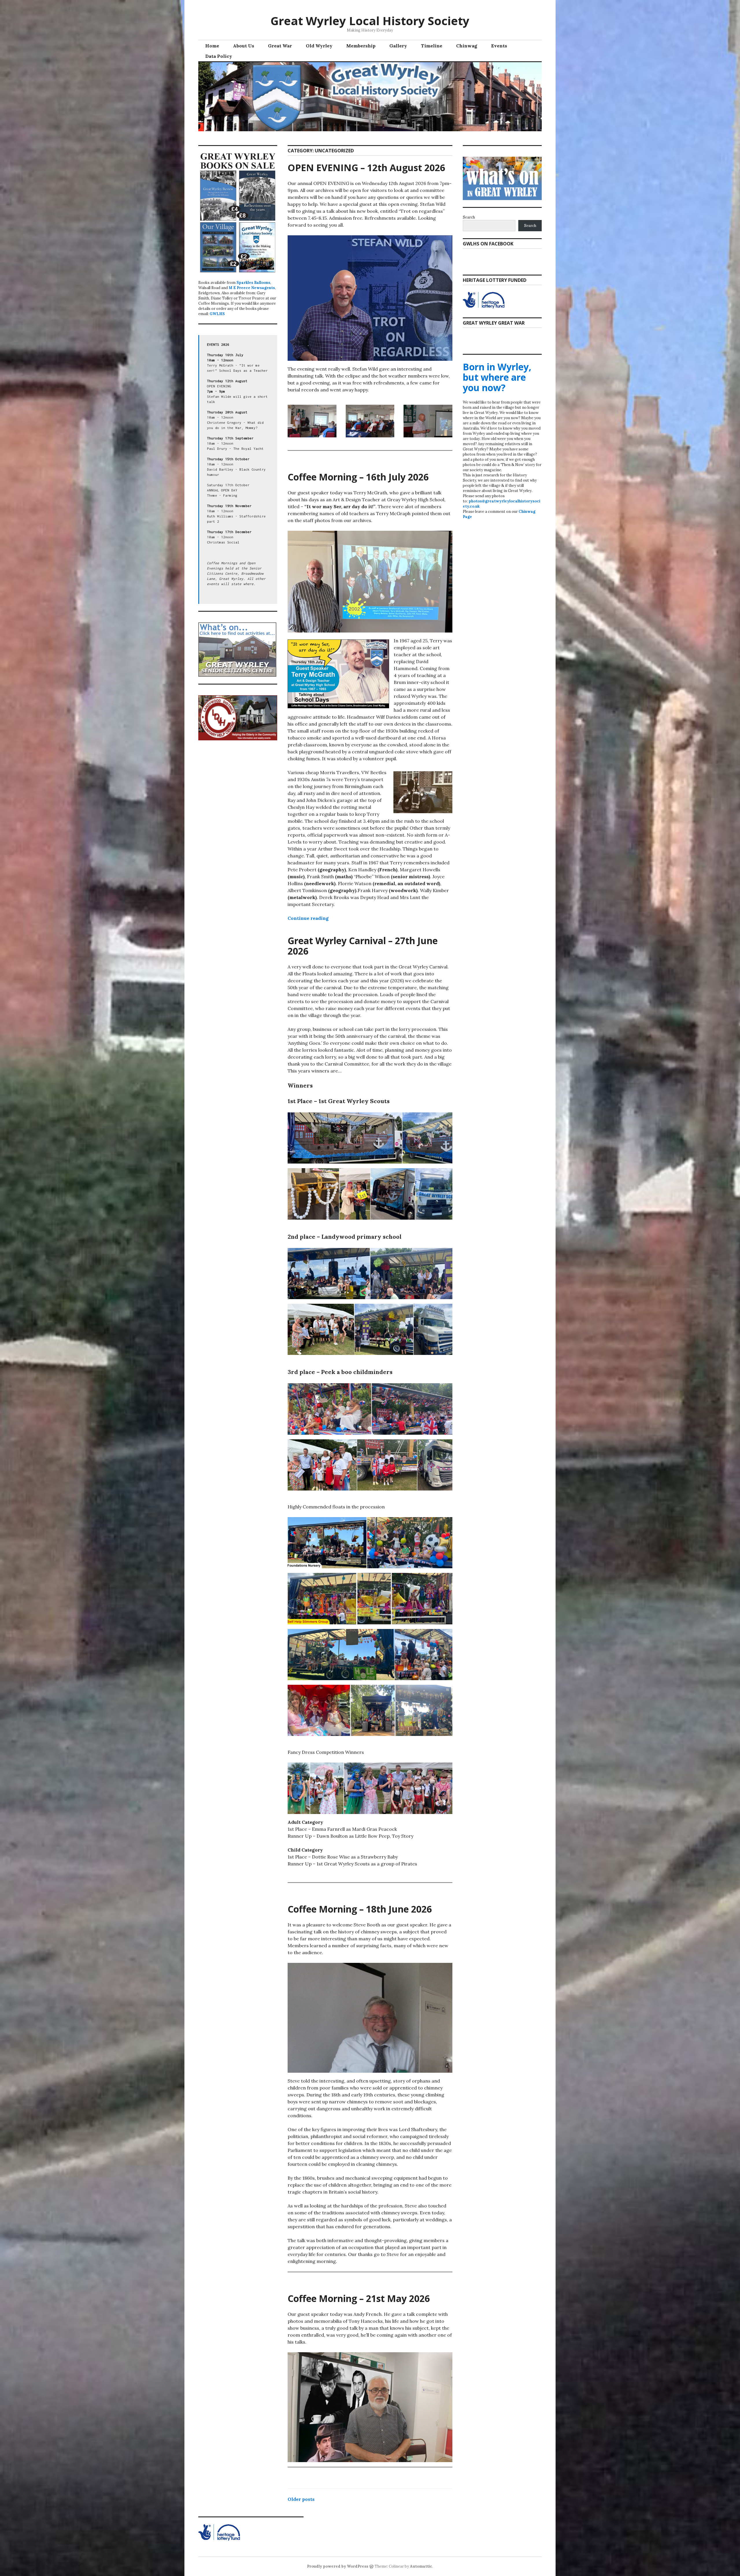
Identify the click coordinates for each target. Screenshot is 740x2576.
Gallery (398, 46)
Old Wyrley (319, 46)
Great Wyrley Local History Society (370, 21)
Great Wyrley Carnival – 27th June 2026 (363, 946)
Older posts (301, 2499)
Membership (361, 46)
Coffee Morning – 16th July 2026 (358, 477)
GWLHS (217, 314)
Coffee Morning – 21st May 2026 (359, 2298)
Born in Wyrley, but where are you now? (497, 377)
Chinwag (467, 46)
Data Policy (219, 56)
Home (212, 46)
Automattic (421, 2566)
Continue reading (308, 918)
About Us (244, 46)
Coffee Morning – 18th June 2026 (360, 1909)
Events (499, 46)
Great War (280, 46)
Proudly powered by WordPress (338, 2566)
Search (469, 217)
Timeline (432, 46)
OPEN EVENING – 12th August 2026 (366, 168)
